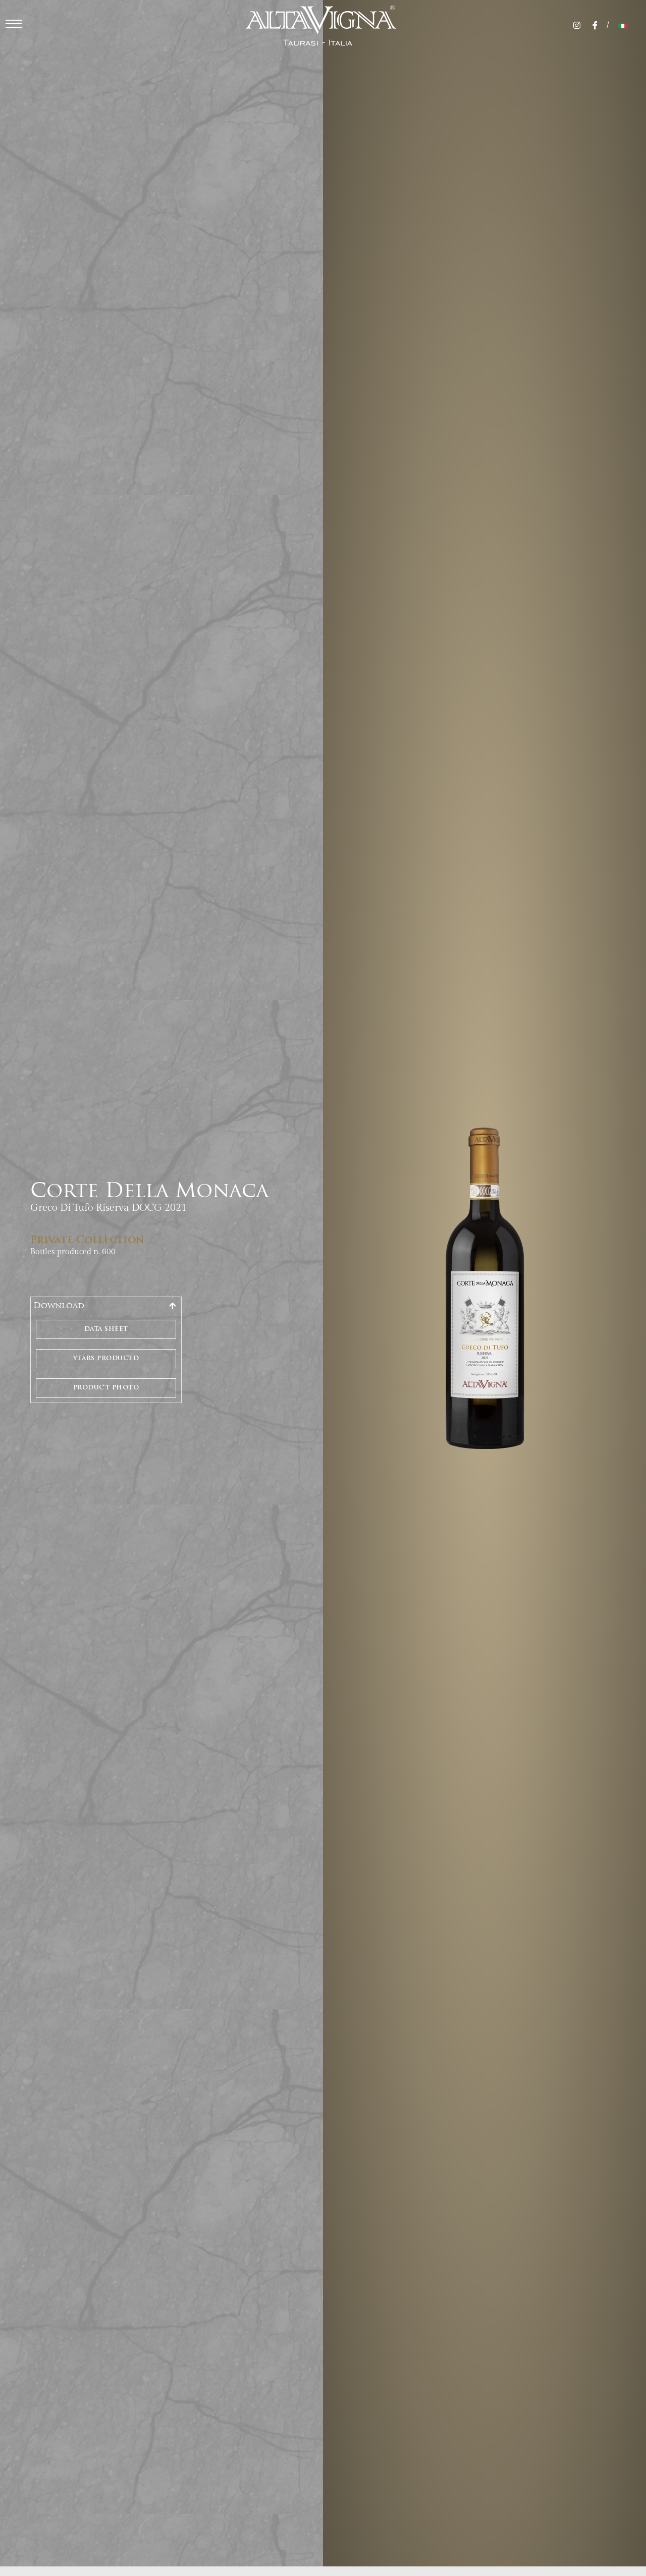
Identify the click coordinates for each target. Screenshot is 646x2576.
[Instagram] (577, 25)
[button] (106, 1306)
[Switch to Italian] (623, 26)
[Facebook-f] (595, 25)
